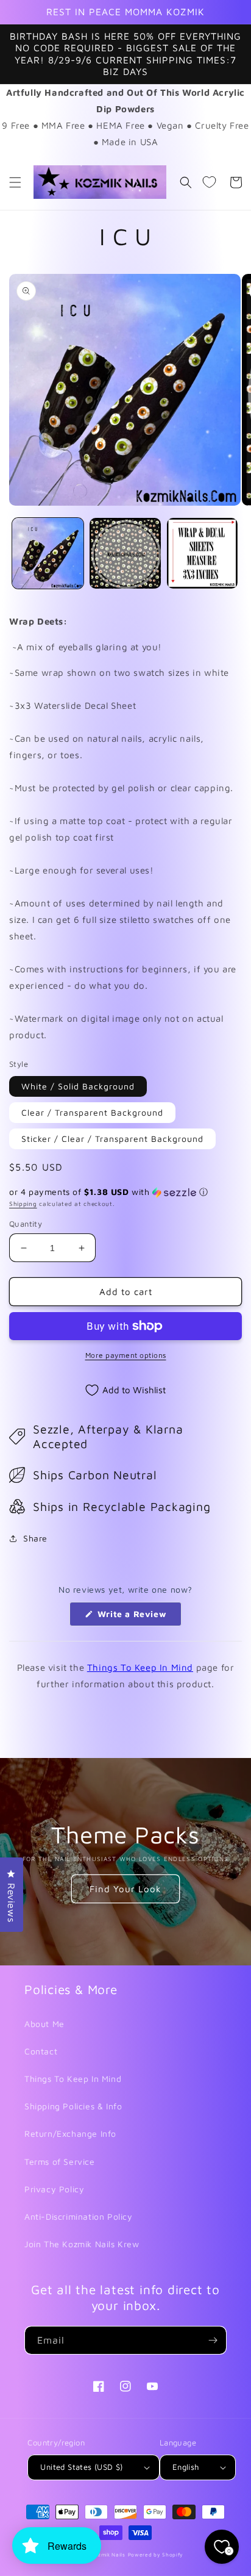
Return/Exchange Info (70, 2133)
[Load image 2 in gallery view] (125, 554)
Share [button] (35, 1538)
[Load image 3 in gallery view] (203, 554)
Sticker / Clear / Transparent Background (112, 1139)
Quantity (26, 1224)
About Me (44, 2024)
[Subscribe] (213, 2340)
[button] (15, 182)
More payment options (126, 1355)
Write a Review (138, 1617)
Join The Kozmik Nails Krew (82, 2244)
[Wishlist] (209, 182)
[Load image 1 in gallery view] (48, 554)
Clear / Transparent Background (92, 1112)
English (186, 2467)
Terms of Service (60, 2162)
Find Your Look (125, 1889)
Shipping (23, 1204)
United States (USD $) (81, 2467)
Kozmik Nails (108, 2555)
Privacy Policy (54, 2189)
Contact (41, 2051)
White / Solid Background (78, 1086)
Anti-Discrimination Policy (79, 2216)
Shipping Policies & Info (73, 2106)
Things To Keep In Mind (140, 1667)
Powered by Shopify (156, 2555)
